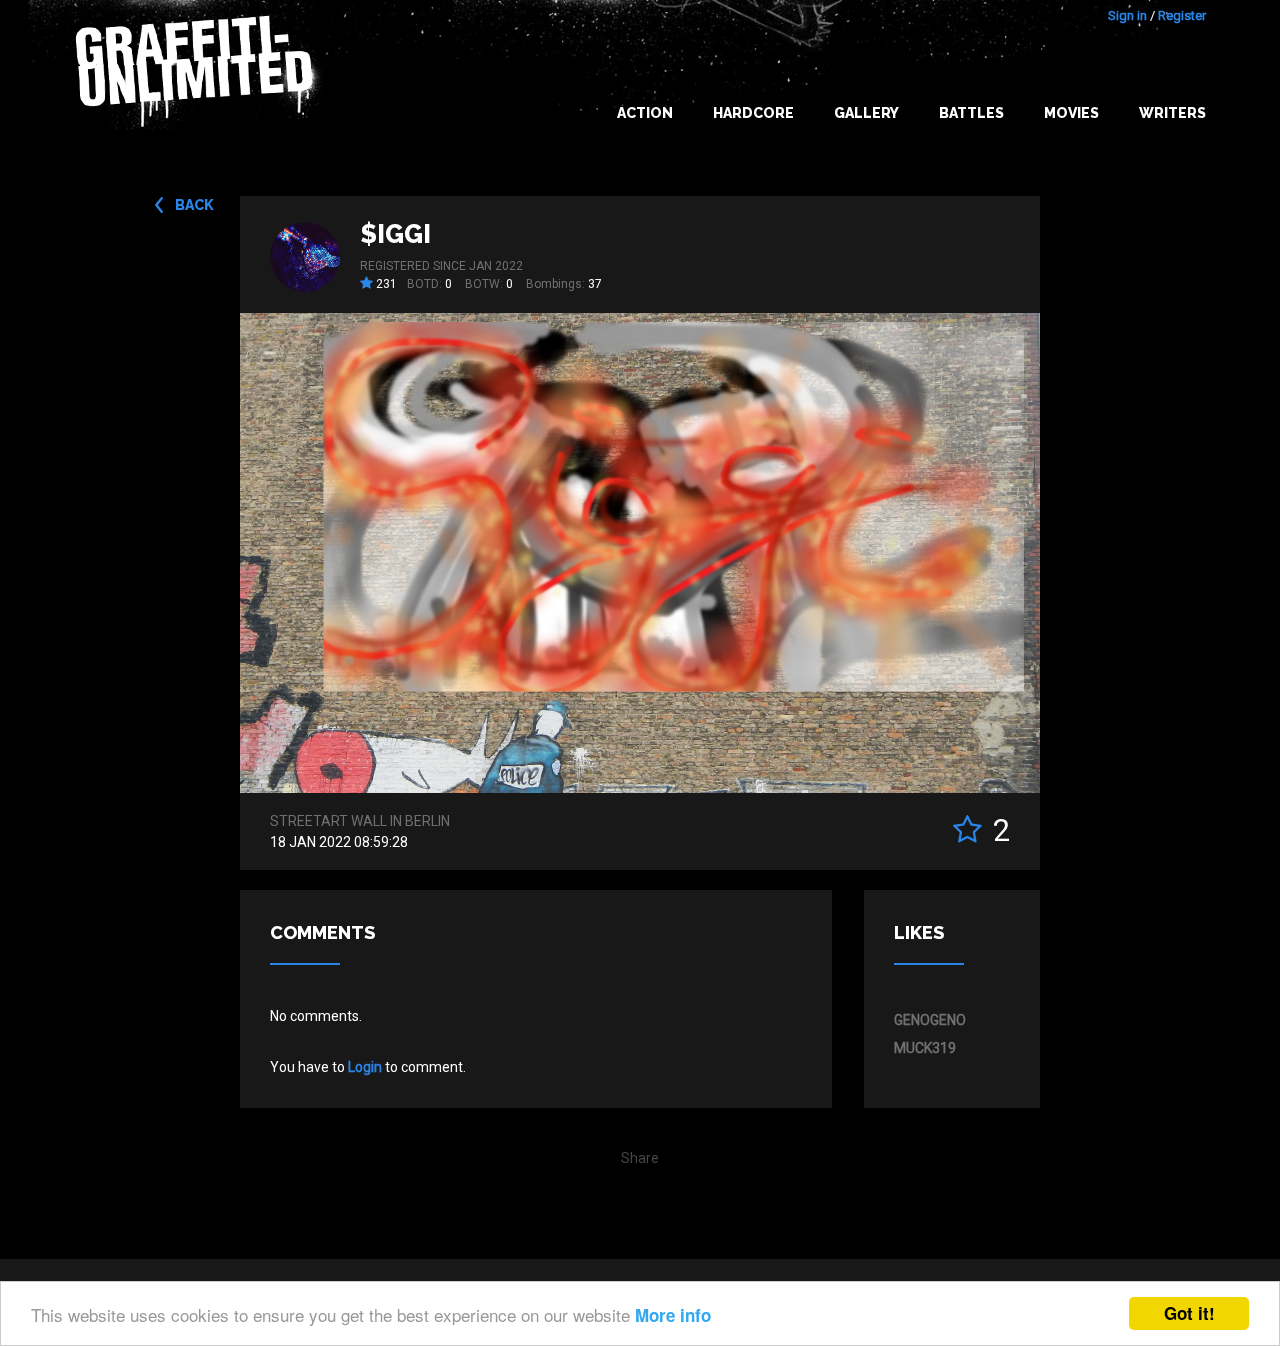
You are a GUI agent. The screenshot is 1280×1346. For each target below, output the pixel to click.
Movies (1071, 113)
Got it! (1189, 1313)
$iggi (395, 234)
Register (1182, 15)
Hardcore (753, 113)
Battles (971, 113)
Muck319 (925, 1048)
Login (365, 1067)
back (194, 205)
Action (645, 113)
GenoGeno (930, 1020)
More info (673, 1315)
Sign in (1127, 15)
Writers (1172, 113)
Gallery (866, 113)
